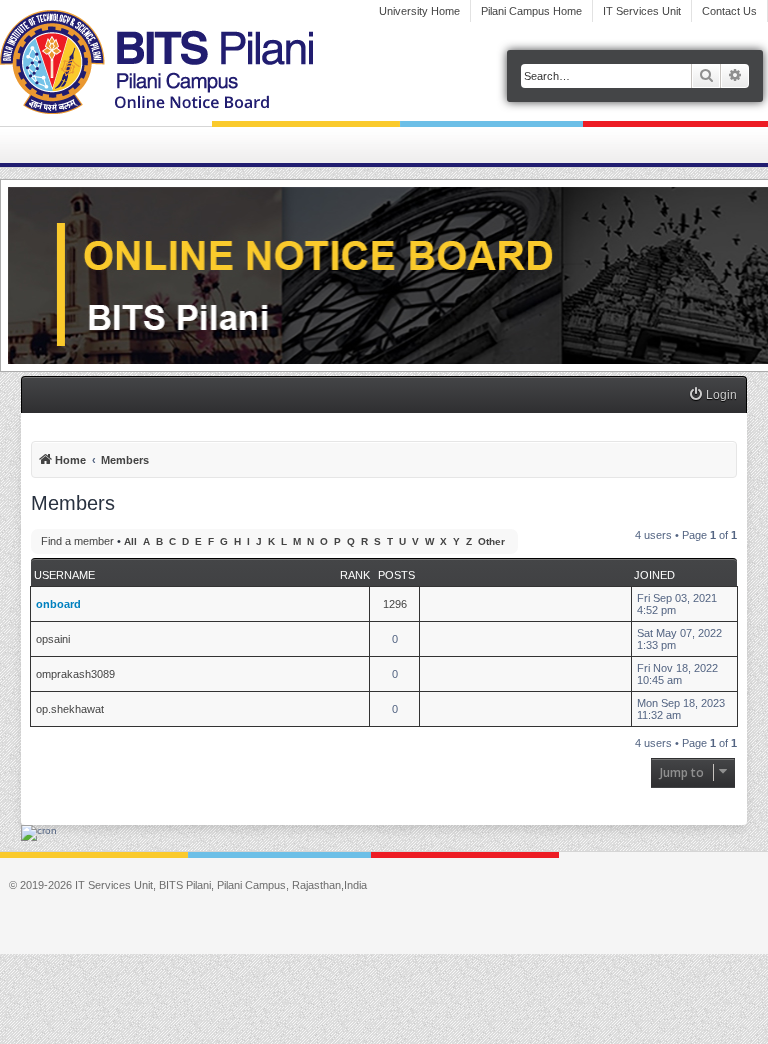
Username (64, 575)
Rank (355, 575)
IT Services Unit (642, 11)
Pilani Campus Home (531, 11)
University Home (419, 11)
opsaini (53, 639)
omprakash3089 (75, 674)
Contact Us (729, 11)
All (130, 541)
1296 (395, 604)
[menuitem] (712, 395)
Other (491, 541)
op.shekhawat (70, 709)
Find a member (77, 541)
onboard (58, 604)
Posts (396, 575)
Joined (654, 575)
